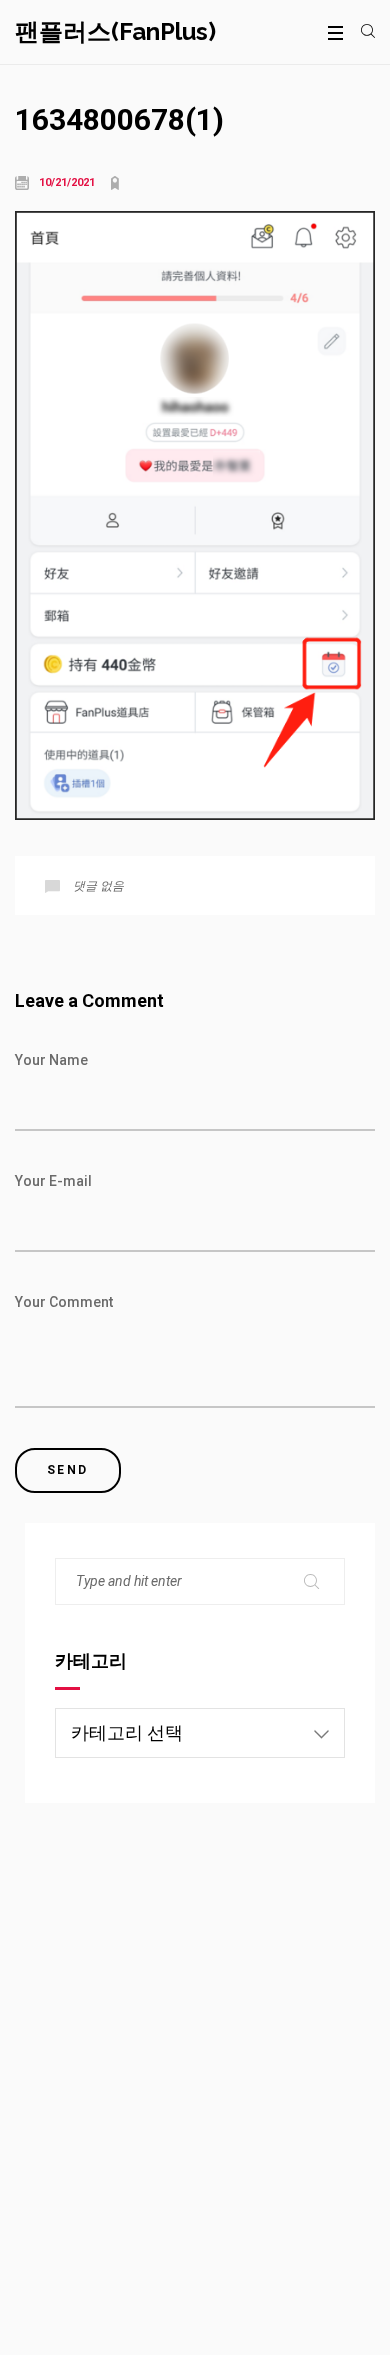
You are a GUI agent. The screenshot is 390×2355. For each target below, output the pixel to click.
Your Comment (64, 1302)
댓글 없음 (98, 886)
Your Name (51, 1060)
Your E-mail (53, 1181)
